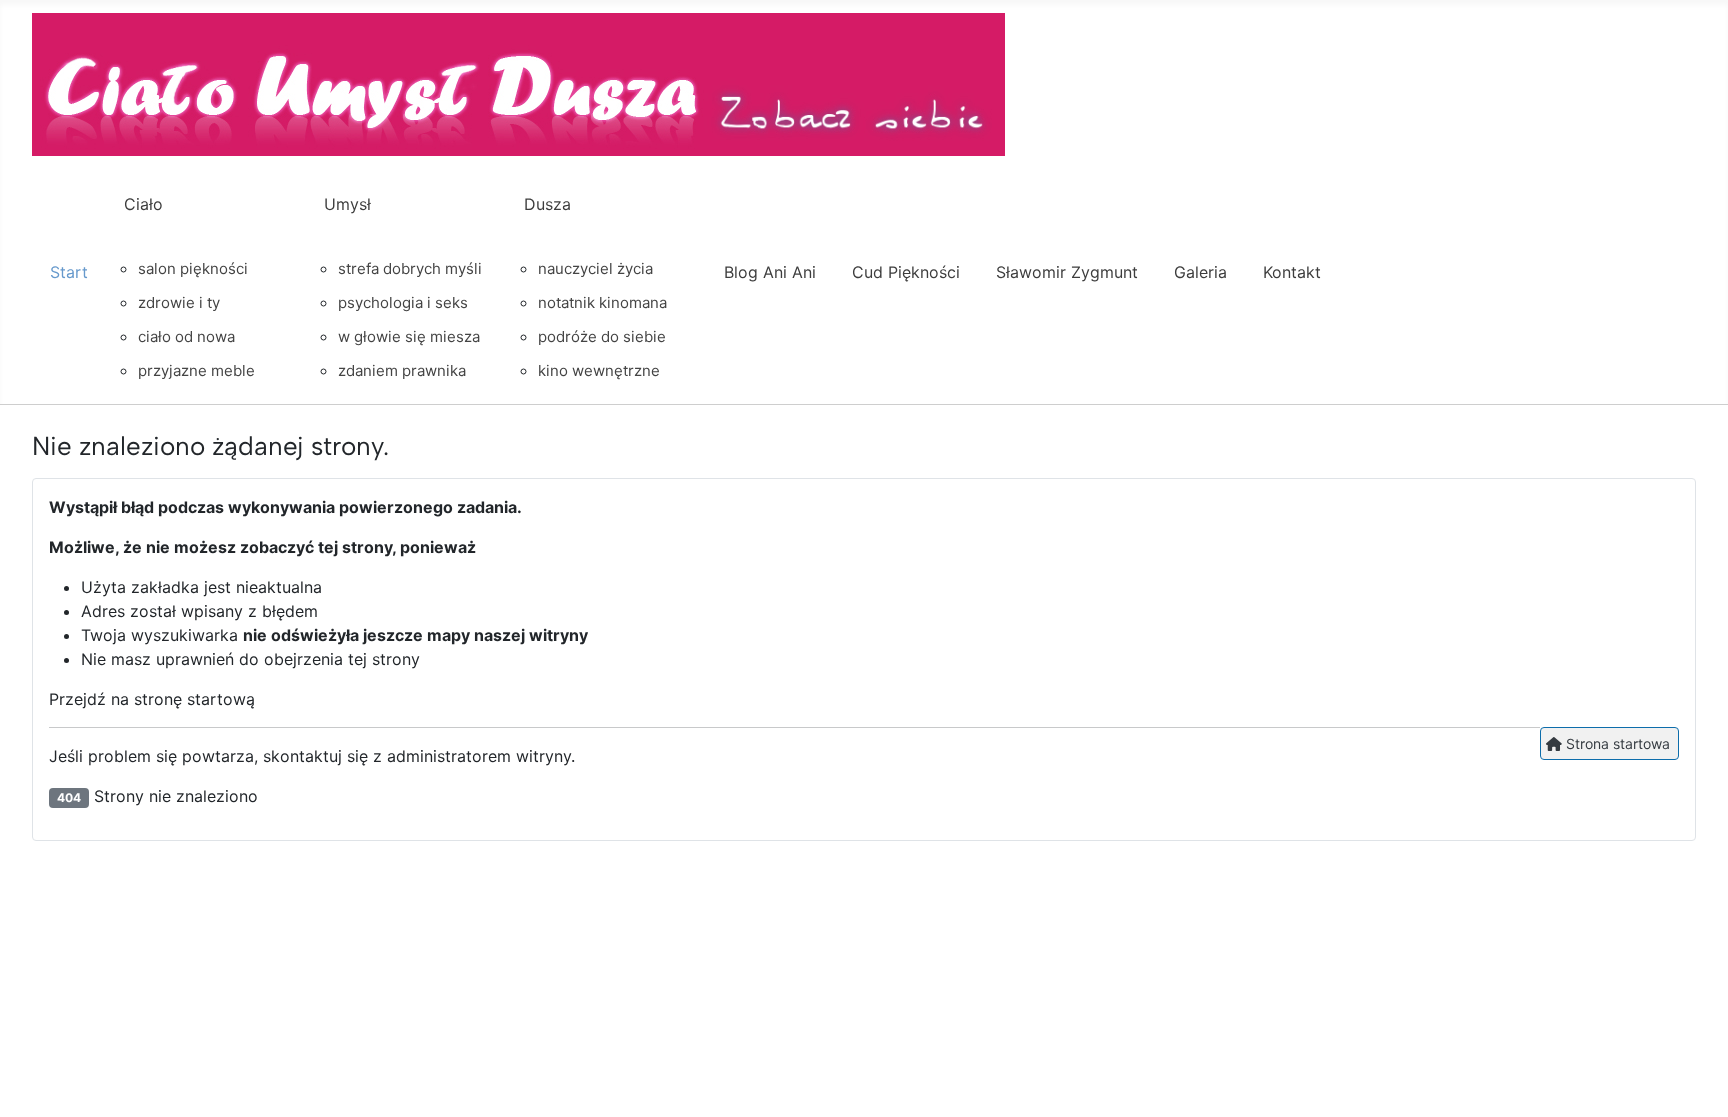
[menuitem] (69, 290)
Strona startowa (1616, 743)
